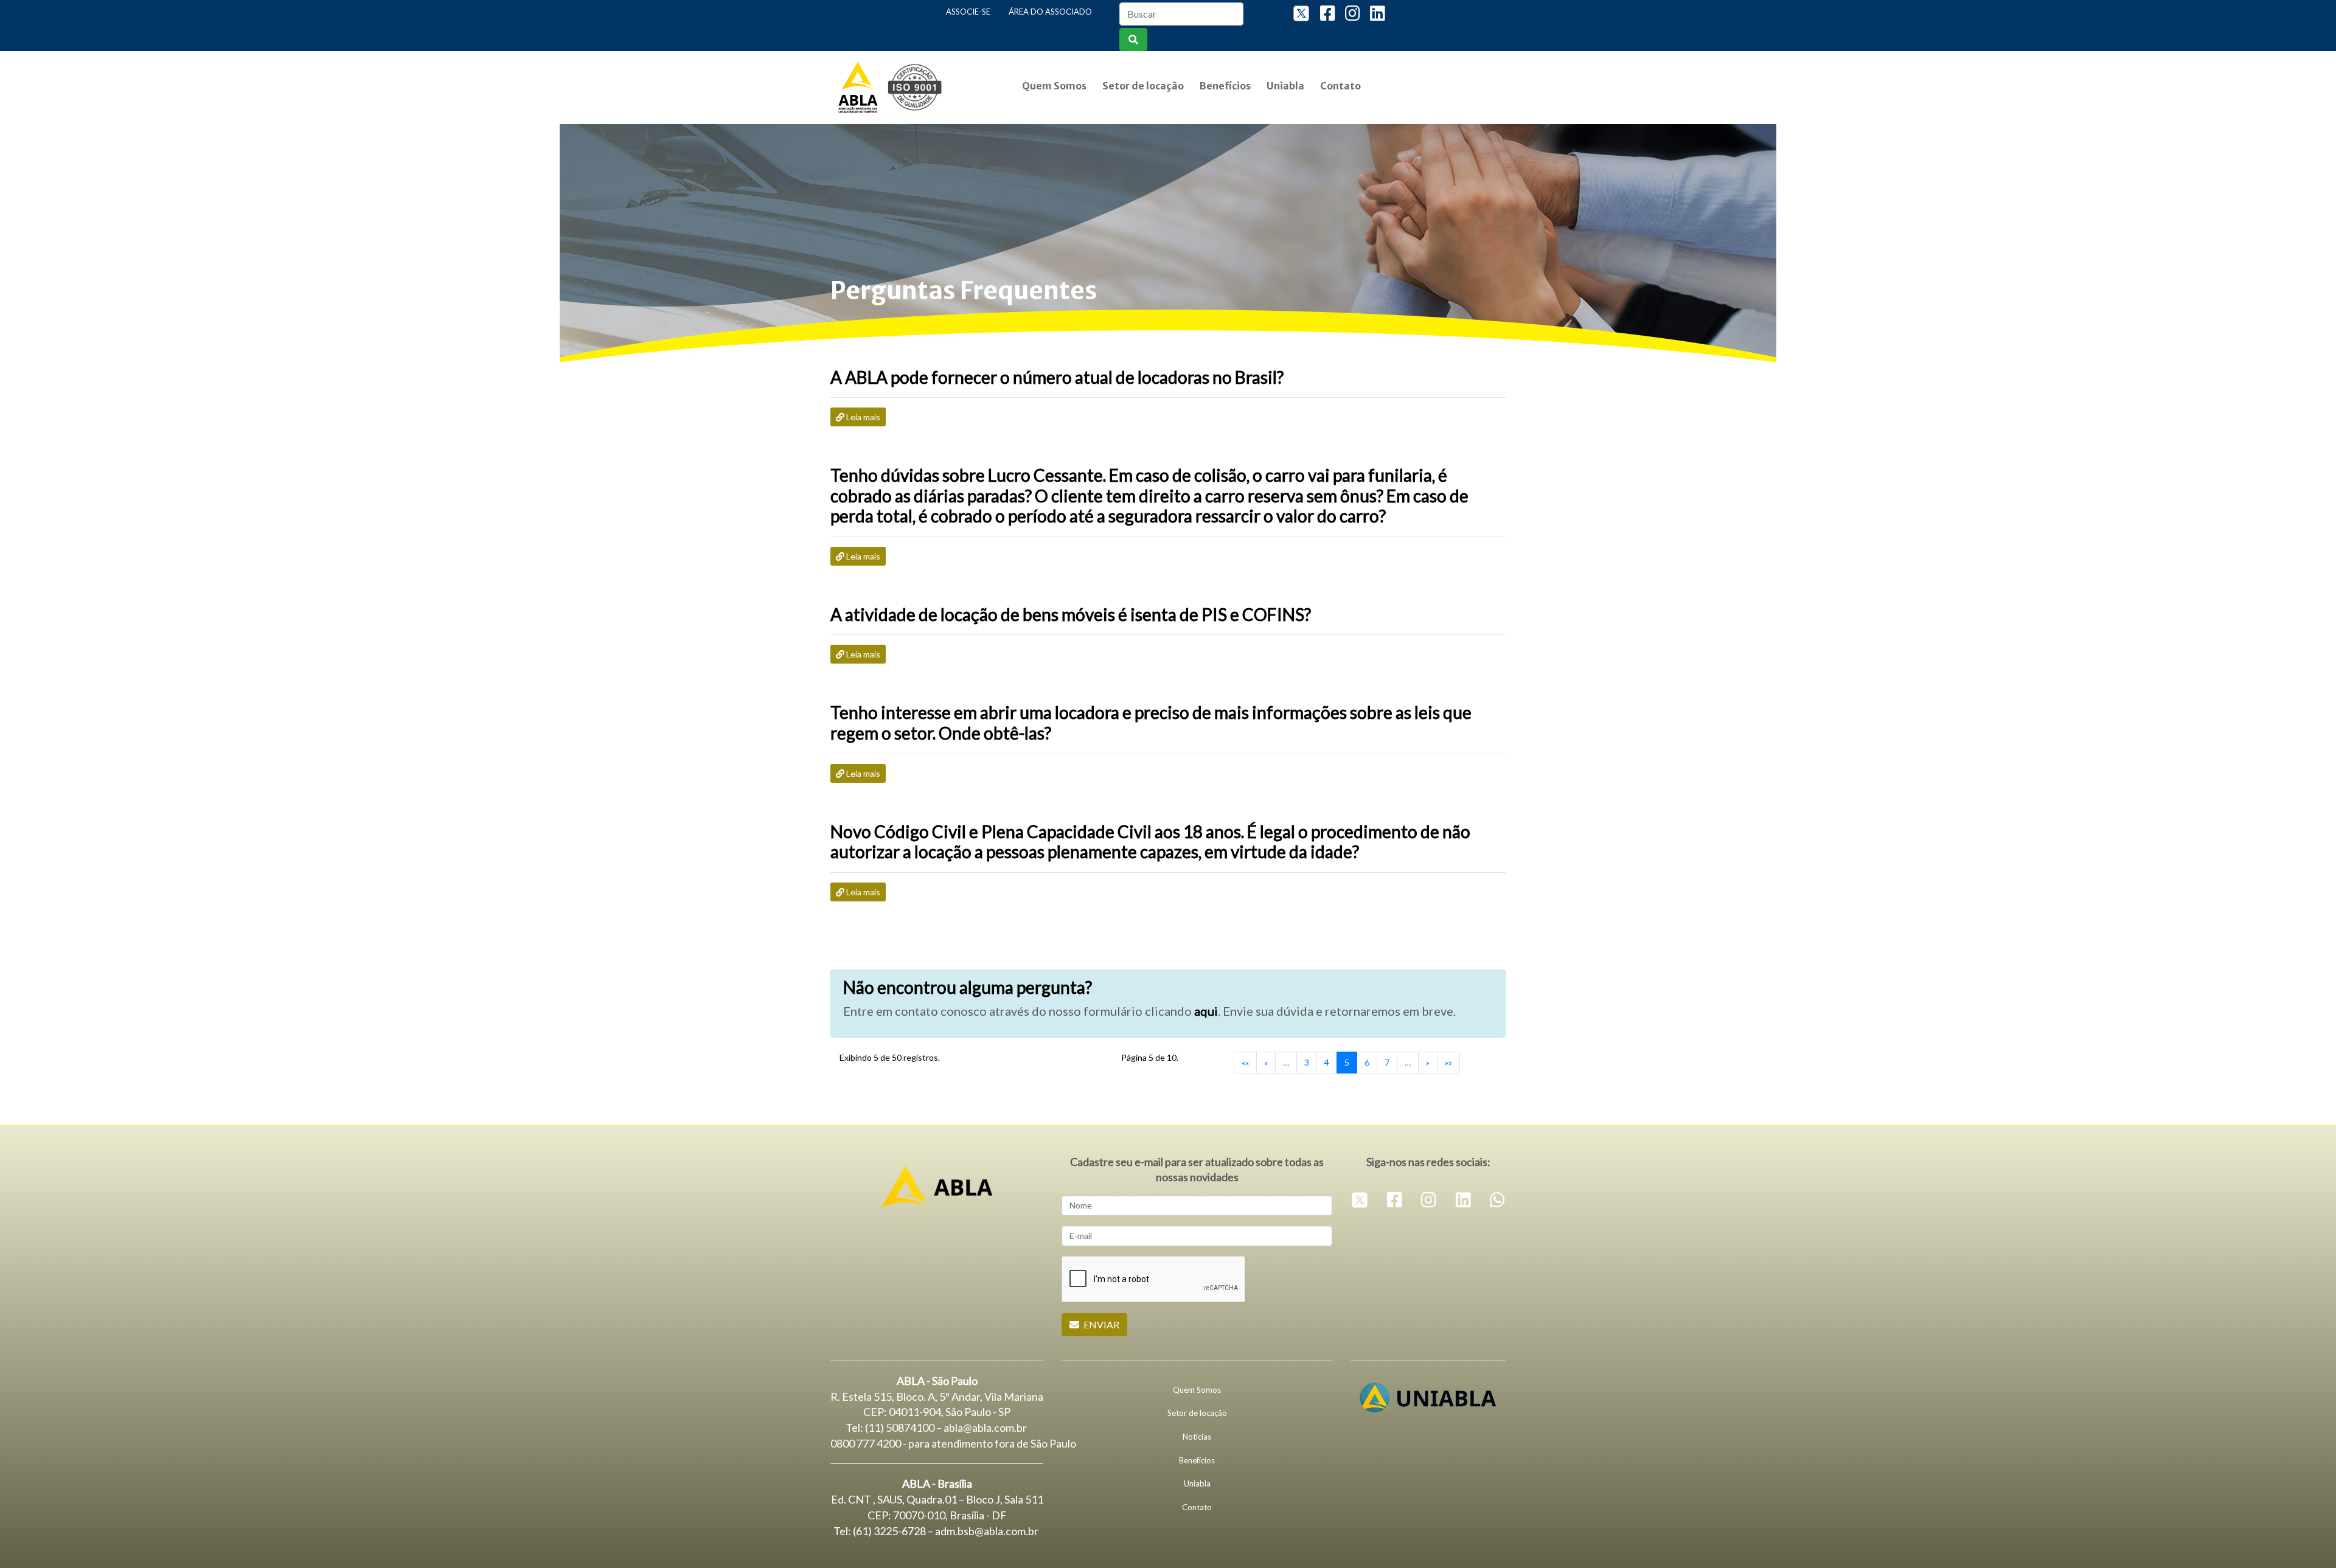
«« (1245, 1062)
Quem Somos (1054, 86)
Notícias (1197, 1437)
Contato (1340, 86)
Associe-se (968, 12)
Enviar (1100, 1324)
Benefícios (1225, 86)
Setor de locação (1143, 86)
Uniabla (1285, 86)
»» (1448, 1062)
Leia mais (863, 417)
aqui (1206, 1011)
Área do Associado (1050, 12)
